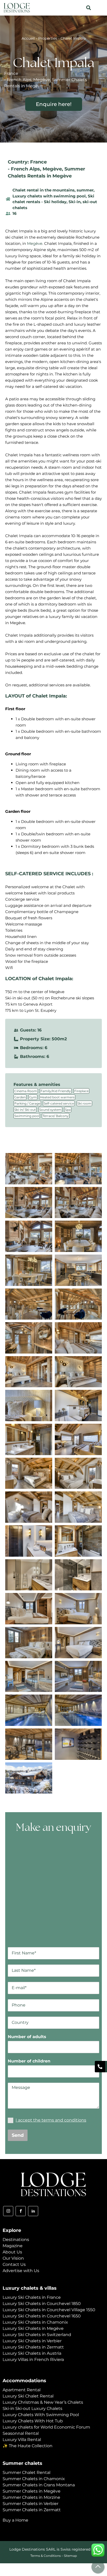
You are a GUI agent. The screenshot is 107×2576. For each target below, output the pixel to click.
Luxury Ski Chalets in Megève (33, 2328)
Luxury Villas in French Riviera (33, 2360)
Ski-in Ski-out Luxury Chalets (32, 2408)
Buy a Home (15, 2520)
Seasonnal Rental (21, 2433)
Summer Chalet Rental (26, 2472)
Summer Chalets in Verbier (31, 2504)
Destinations (16, 2240)
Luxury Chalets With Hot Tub (33, 2421)
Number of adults (27, 2037)
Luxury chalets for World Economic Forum (46, 2427)
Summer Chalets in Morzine (31, 2497)
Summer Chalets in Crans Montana (39, 2485)
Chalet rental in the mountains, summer (53, 190)
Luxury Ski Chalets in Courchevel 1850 (42, 2304)
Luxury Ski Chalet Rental (28, 2396)
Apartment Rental (22, 2390)
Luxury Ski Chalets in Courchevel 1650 (42, 2316)
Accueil (28, 38)
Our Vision (13, 2258)
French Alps (25, 169)
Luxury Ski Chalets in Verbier (32, 2341)
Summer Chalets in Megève (32, 2491)
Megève (52, 169)
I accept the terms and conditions (51, 2120)
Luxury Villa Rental (22, 2440)
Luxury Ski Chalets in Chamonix (35, 2322)
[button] (88, 8)
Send (18, 2135)
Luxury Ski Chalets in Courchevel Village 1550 (49, 2310)
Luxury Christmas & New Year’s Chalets (43, 2402)
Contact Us (14, 2264)
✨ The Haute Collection (28, 2446)
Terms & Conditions (46, 2556)
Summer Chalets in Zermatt (32, 2510)
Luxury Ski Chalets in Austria (32, 2353)
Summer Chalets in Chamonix (34, 2479)
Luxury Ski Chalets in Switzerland (37, 2335)
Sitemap (70, 2556)
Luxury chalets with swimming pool (49, 196)
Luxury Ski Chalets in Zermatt (33, 2347)
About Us (12, 2252)
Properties (48, 38)
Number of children (29, 2061)
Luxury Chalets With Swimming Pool (41, 2415)
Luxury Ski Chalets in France (32, 2297)
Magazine (13, 2246)
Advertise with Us (21, 2271)
